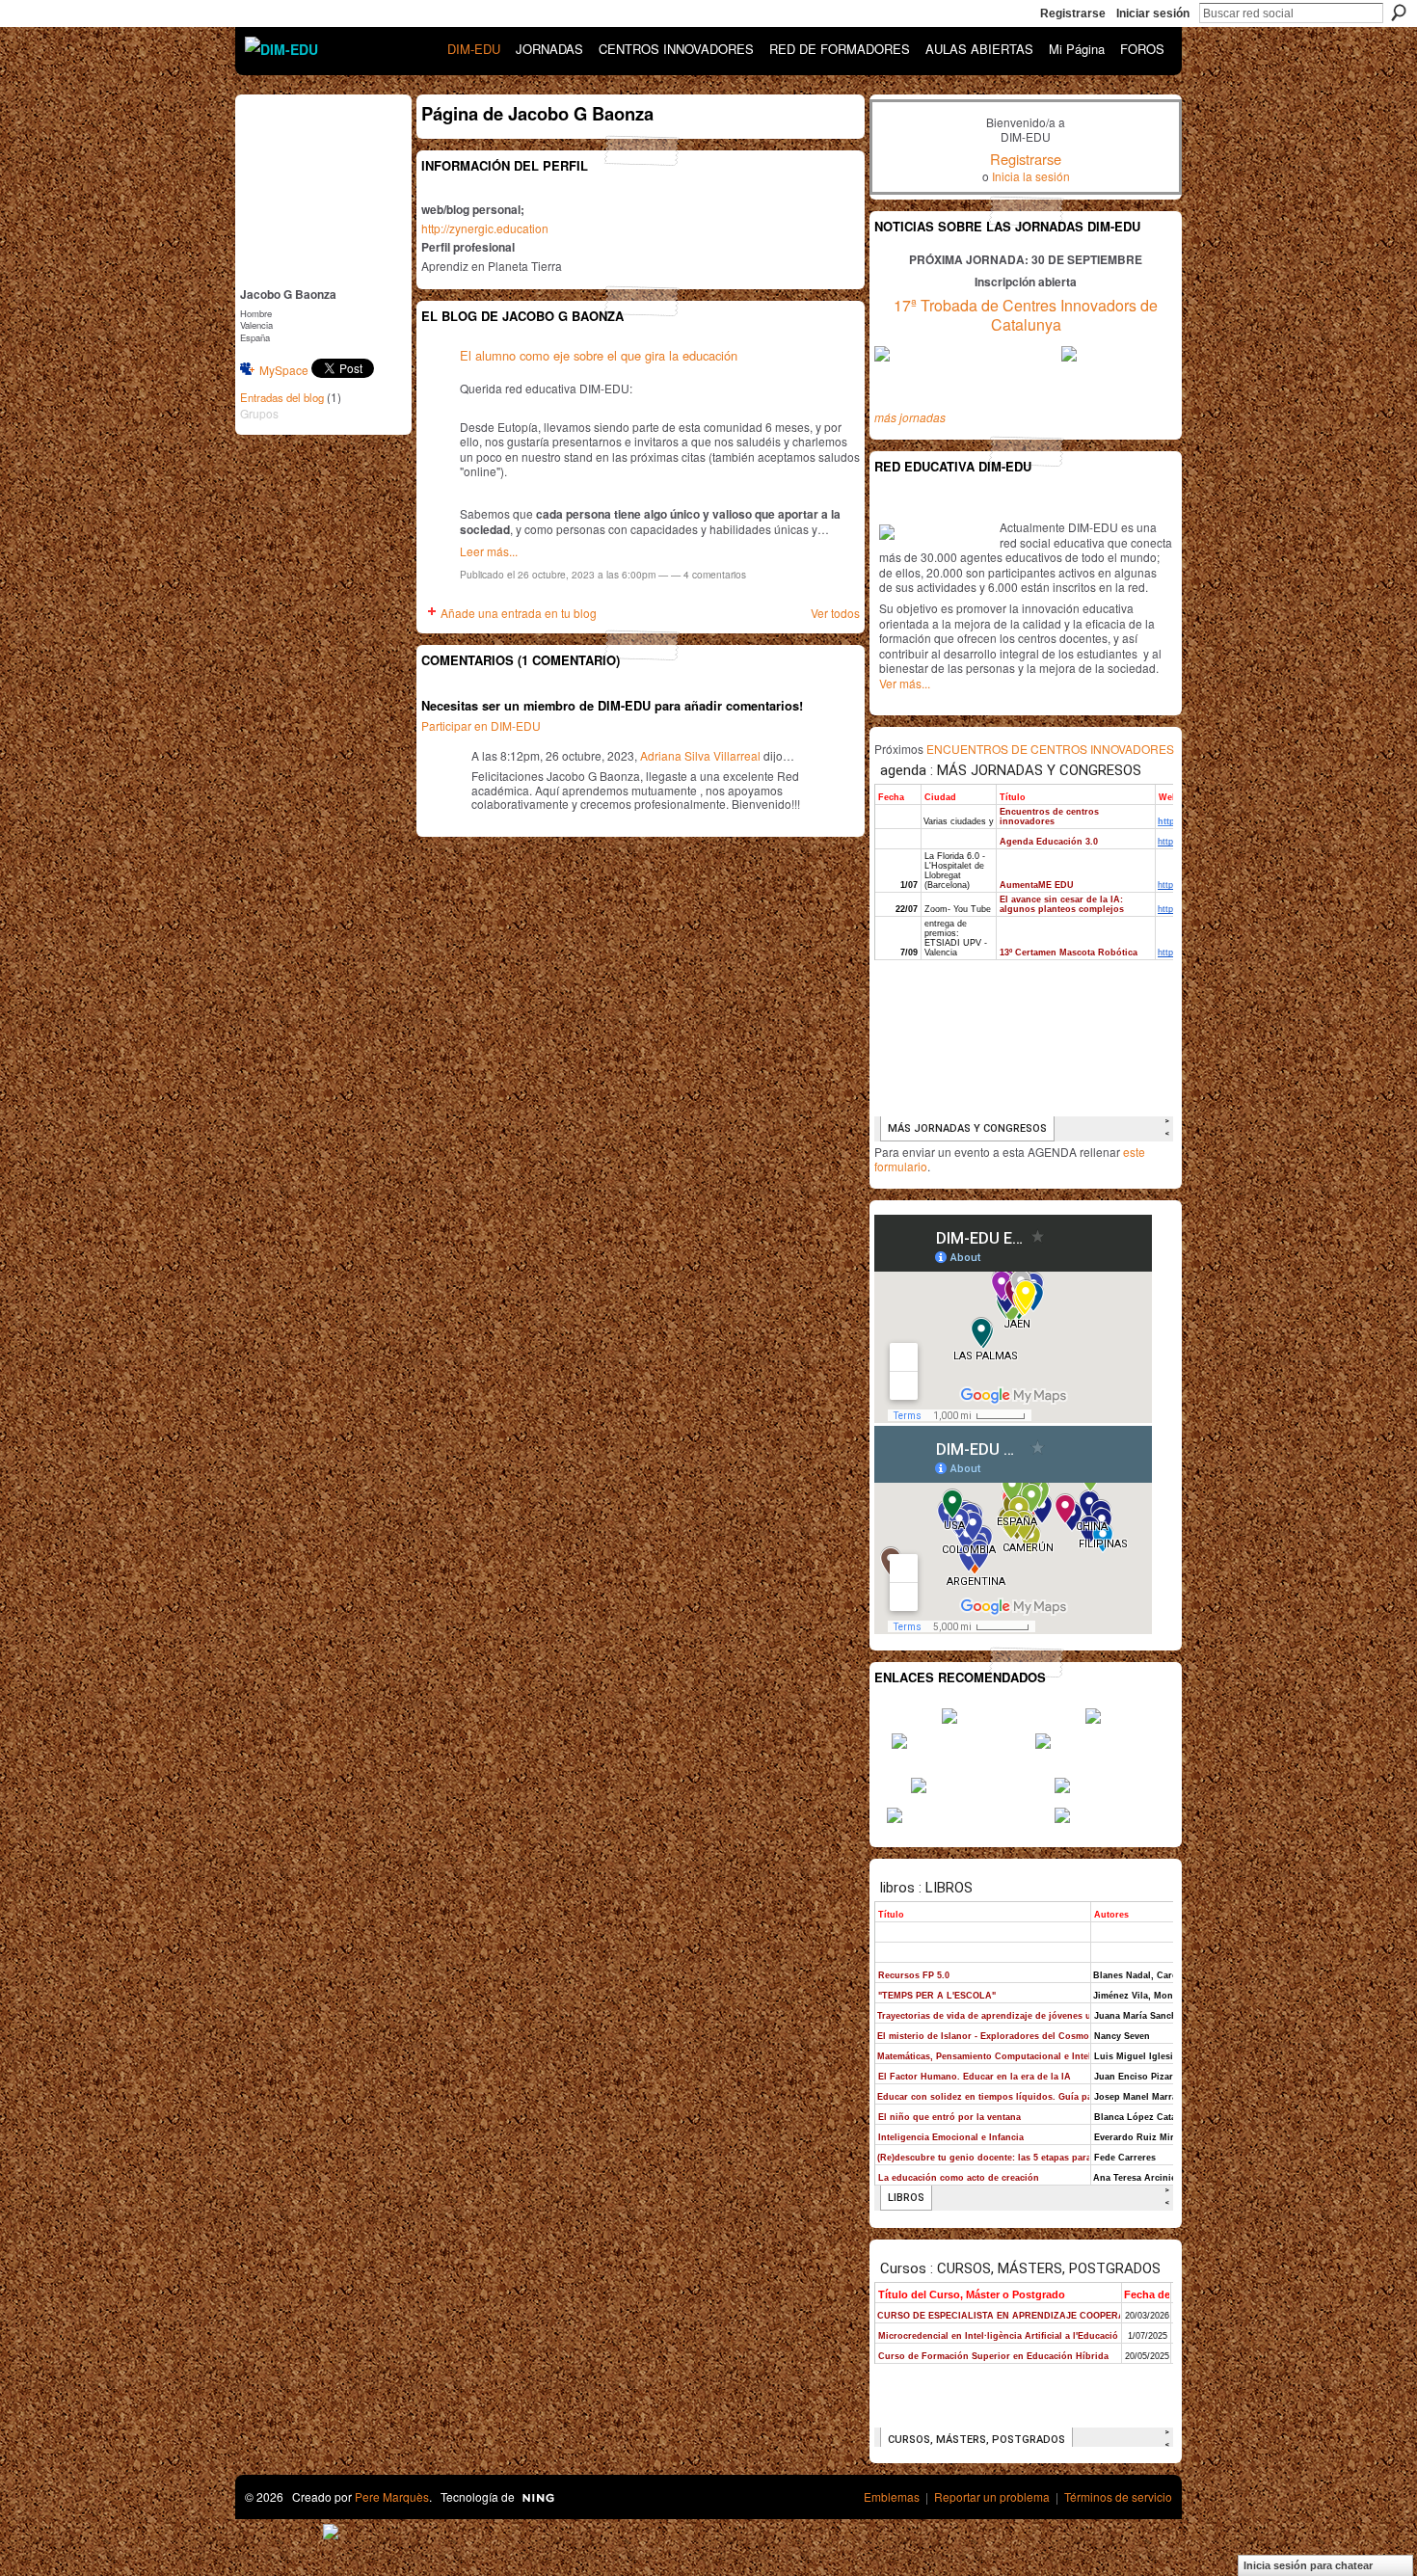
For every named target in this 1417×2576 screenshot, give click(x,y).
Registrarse (1073, 13)
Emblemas (892, 2496)
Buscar (1399, 13)
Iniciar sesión (1153, 13)
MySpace (284, 370)
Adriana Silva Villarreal (700, 755)
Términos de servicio (1118, 2496)
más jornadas (910, 417)
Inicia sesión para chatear (1308, 2565)
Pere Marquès (392, 2496)
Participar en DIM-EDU (481, 725)
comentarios (715, 574)
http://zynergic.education (485, 228)
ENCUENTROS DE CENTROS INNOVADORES (1050, 749)
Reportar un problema (992, 2496)
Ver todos (835, 613)
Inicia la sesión (1031, 176)
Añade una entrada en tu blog (519, 613)
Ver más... (905, 683)
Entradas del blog (282, 397)
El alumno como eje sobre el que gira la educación (599, 355)
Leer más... (489, 551)
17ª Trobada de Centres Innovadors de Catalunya (1026, 315)
